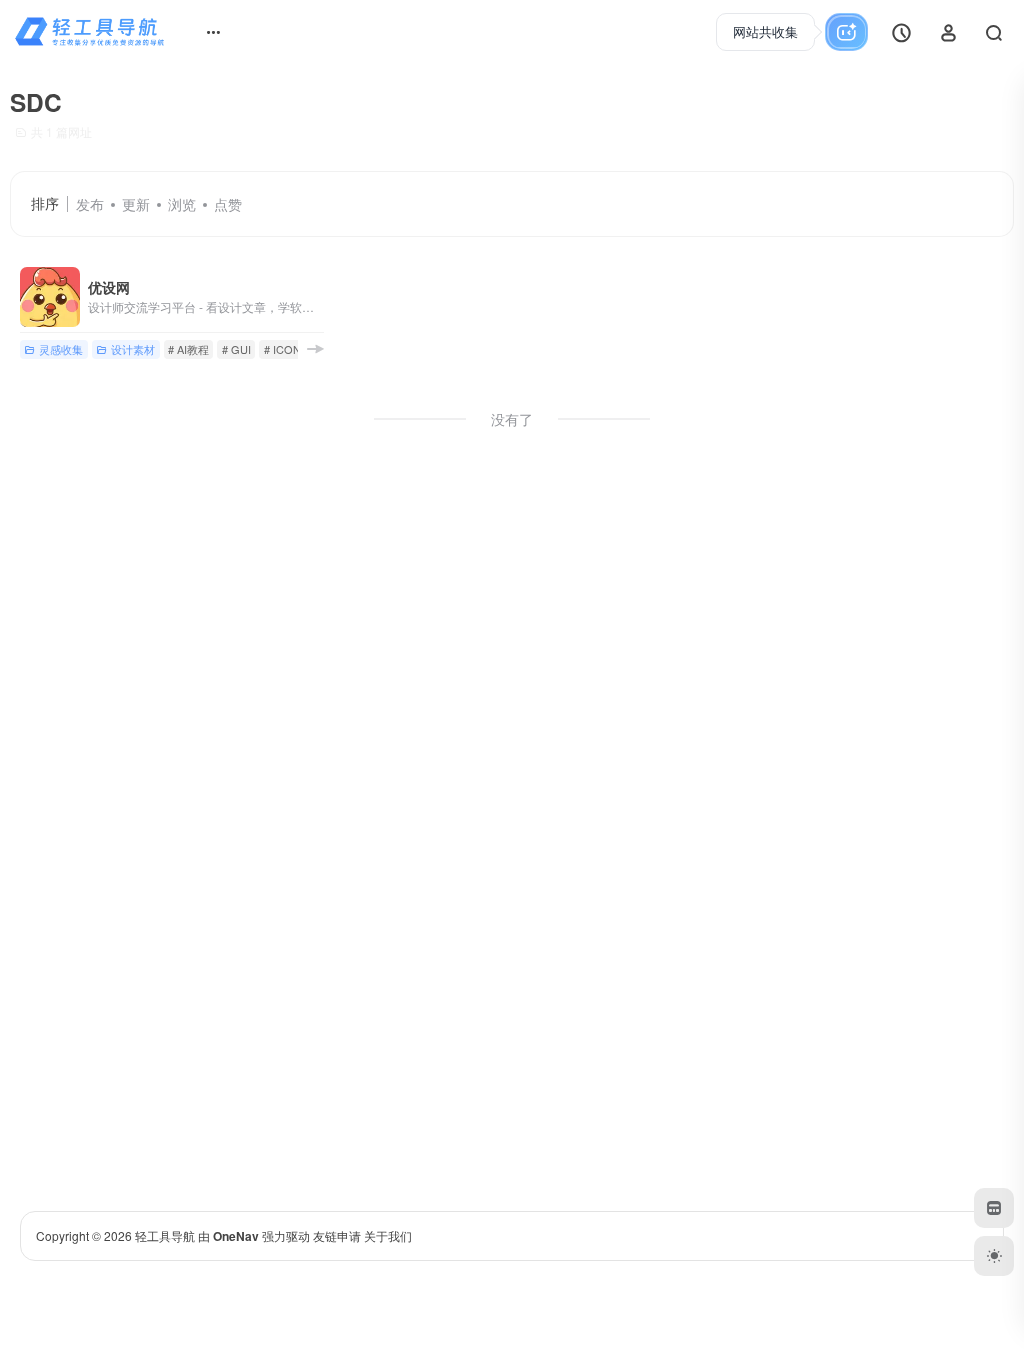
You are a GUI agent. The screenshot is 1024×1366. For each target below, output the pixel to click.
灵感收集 (61, 349)
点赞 (228, 204)
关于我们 (388, 1235)
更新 (136, 204)
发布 (90, 204)
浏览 (182, 204)
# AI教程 (188, 349)
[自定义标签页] (994, 1208)
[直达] (315, 348)
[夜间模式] (994, 1256)
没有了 (512, 419)
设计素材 (133, 349)
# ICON (282, 349)
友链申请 (337, 1235)
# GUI (236, 349)
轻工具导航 (165, 1235)
